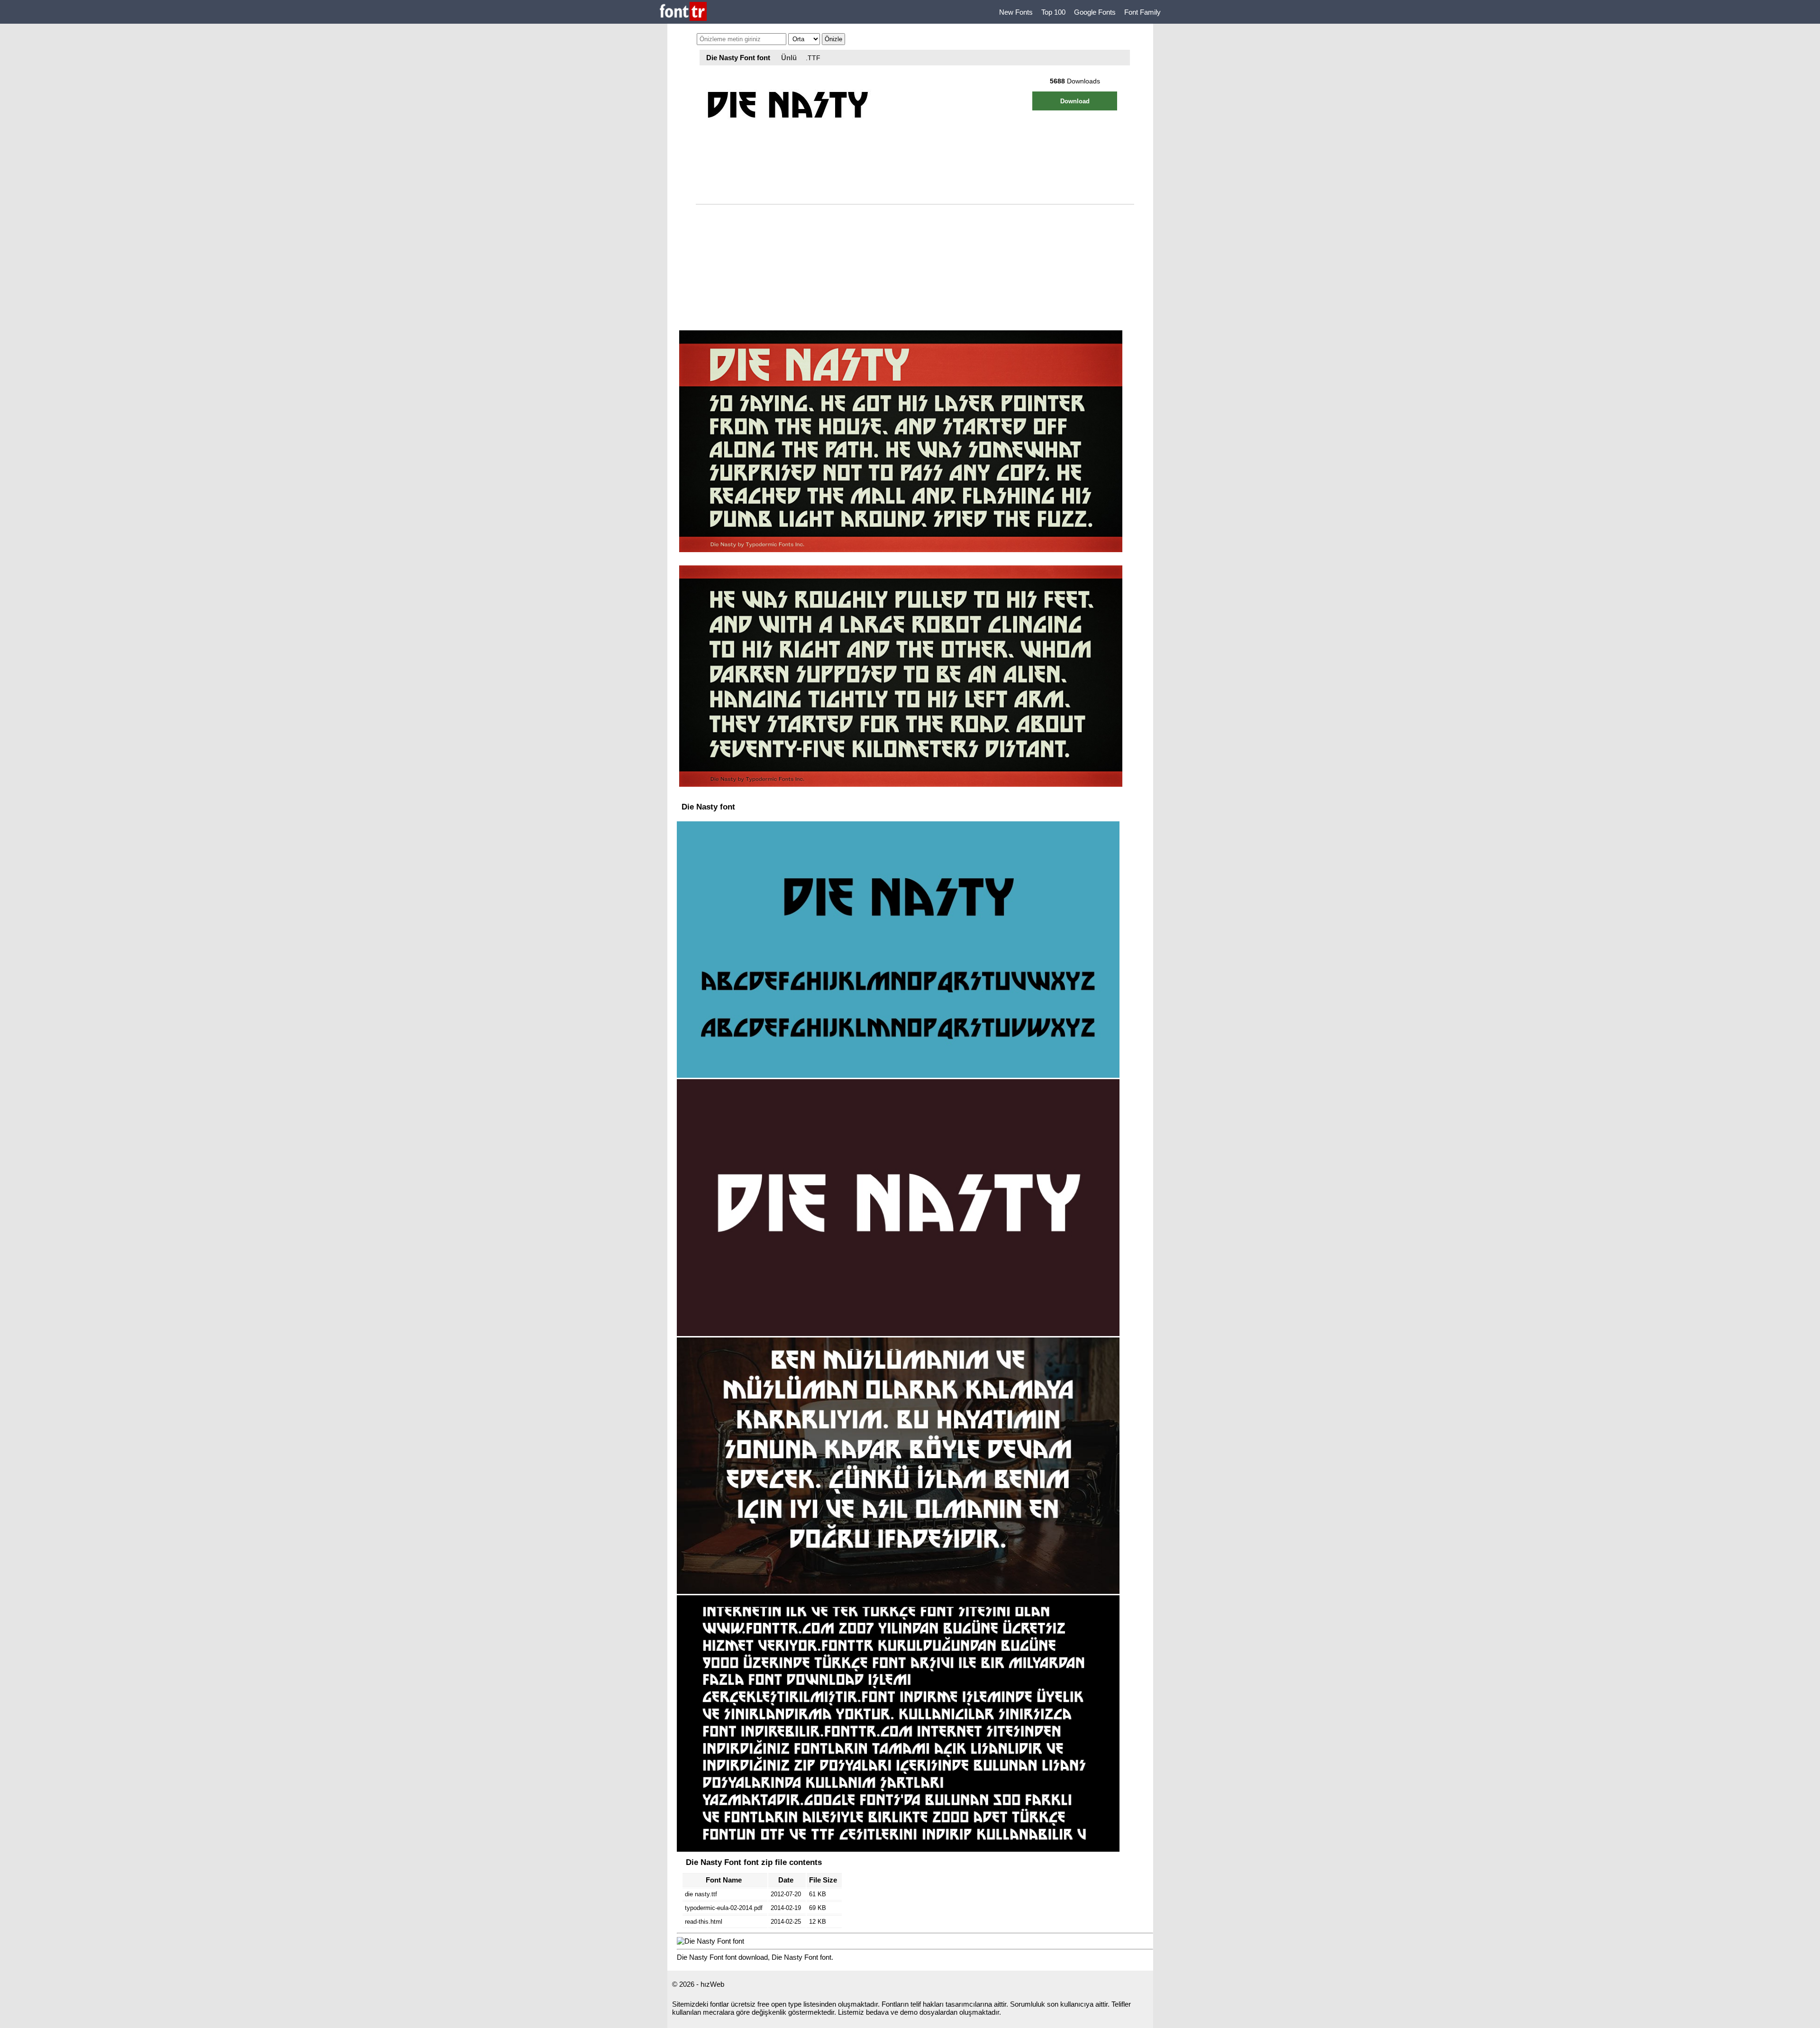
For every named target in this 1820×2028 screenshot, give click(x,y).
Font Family (1142, 12)
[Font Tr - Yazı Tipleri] (683, 12)
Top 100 (1053, 12)
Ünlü (789, 58)
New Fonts (1016, 12)
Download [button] (1075, 101)
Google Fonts (1095, 12)
